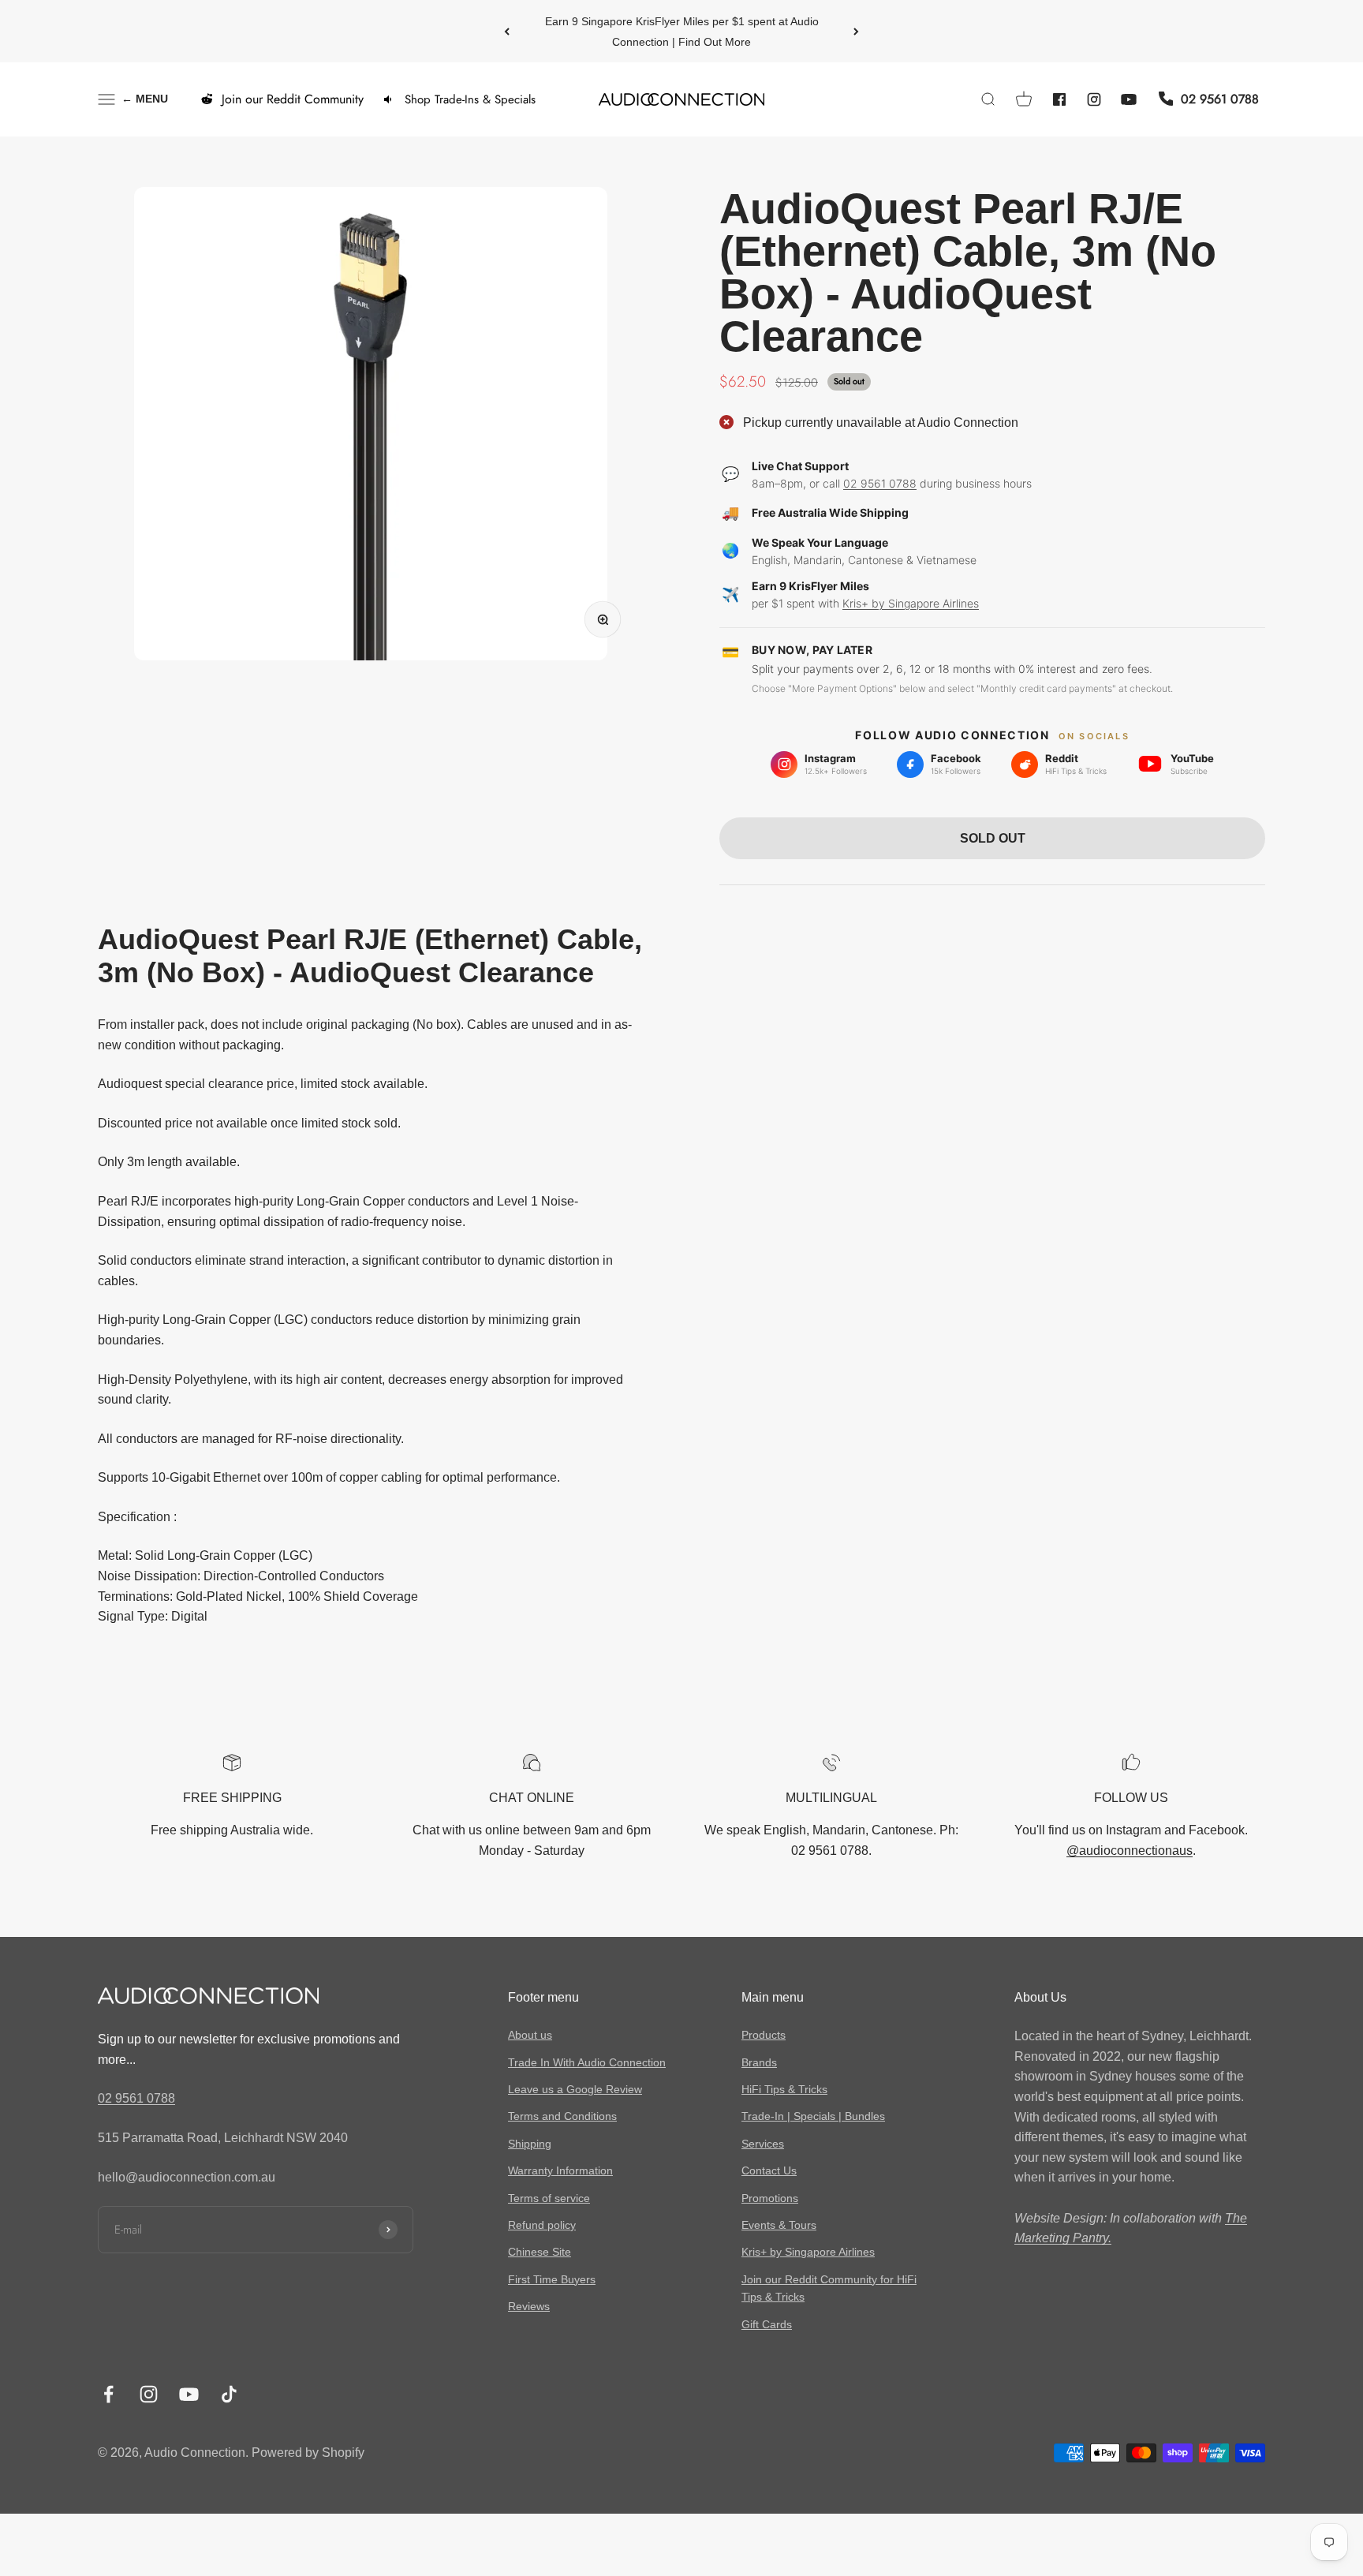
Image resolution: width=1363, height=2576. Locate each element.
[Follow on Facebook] (108, 2394)
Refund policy (542, 2225)
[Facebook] (1059, 99)
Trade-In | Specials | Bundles (813, 2116)
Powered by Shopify (308, 2453)
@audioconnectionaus (1130, 1851)
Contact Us (769, 2170)
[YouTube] (1129, 99)
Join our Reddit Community (293, 99)
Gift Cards (767, 2324)
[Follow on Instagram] (149, 2394)
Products (764, 2035)
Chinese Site (540, 2252)
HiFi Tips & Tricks (784, 2089)
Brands (759, 2062)
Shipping (530, 2144)
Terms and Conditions (562, 2116)
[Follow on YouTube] (189, 2394)
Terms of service (549, 2198)
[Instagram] (1094, 99)
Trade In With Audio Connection (587, 2062)
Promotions (770, 2198)
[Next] (856, 31)
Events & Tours (779, 2225)
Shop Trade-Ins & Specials (470, 99)
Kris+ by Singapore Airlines (911, 603)
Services (763, 2144)
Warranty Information (560, 2170)
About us (530, 2035)
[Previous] (507, 31)
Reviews (529, 2306)
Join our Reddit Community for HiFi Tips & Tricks (829, 2288)
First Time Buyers (552, 2279)
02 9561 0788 (880, 482)
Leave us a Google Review (575, 2089)
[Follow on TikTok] (229, 2394)
